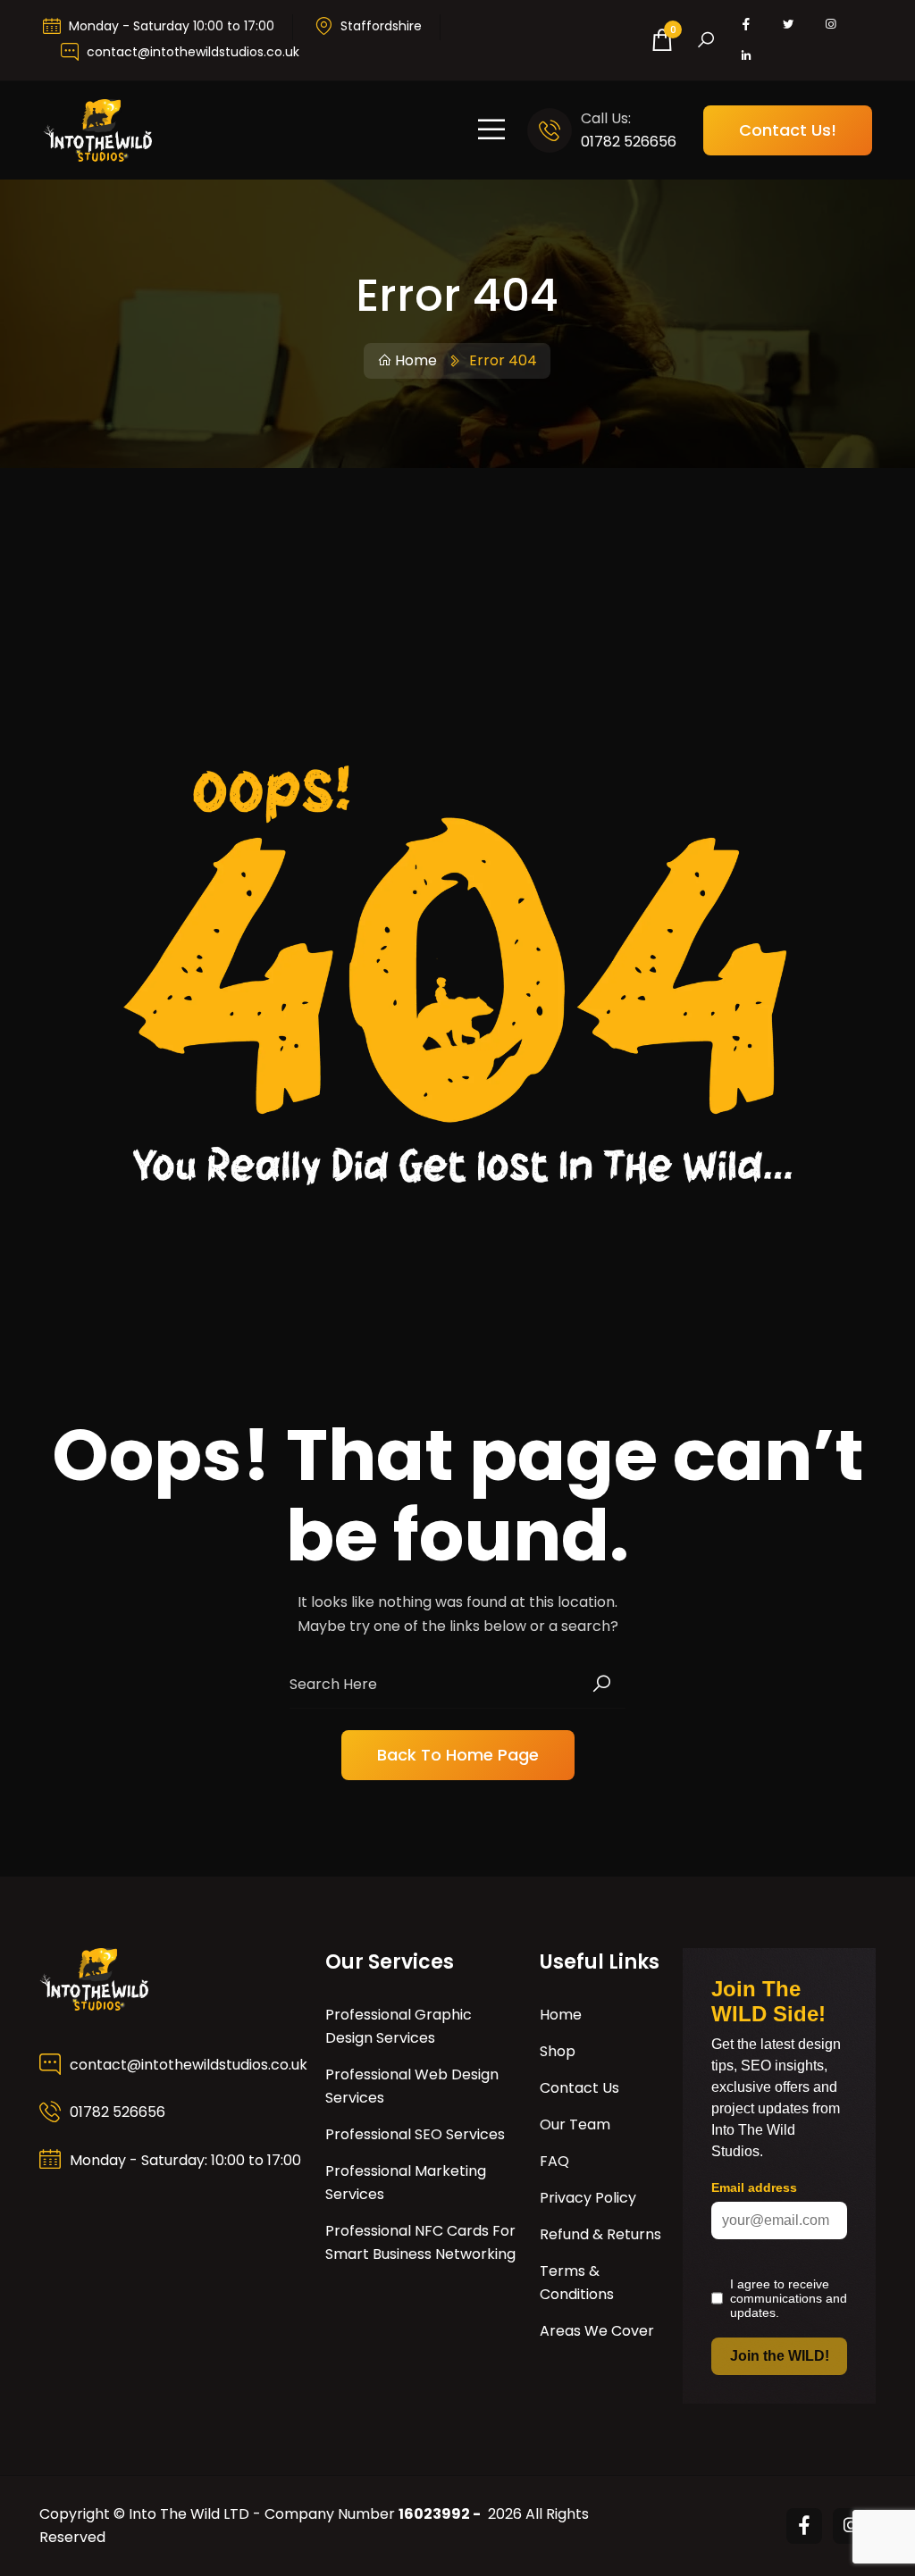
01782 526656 (629, 142)
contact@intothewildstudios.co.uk (193, 52)
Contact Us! (788, 130)
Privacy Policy (588, 2198)
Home (416, 360)
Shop (558, 2051)
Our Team (575, 2124)
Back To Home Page (458, 1755)
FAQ (554, 2161)
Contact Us (579, 2088)
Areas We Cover (597, 2331)
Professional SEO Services (415, 2134)
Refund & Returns (600, 2234)
